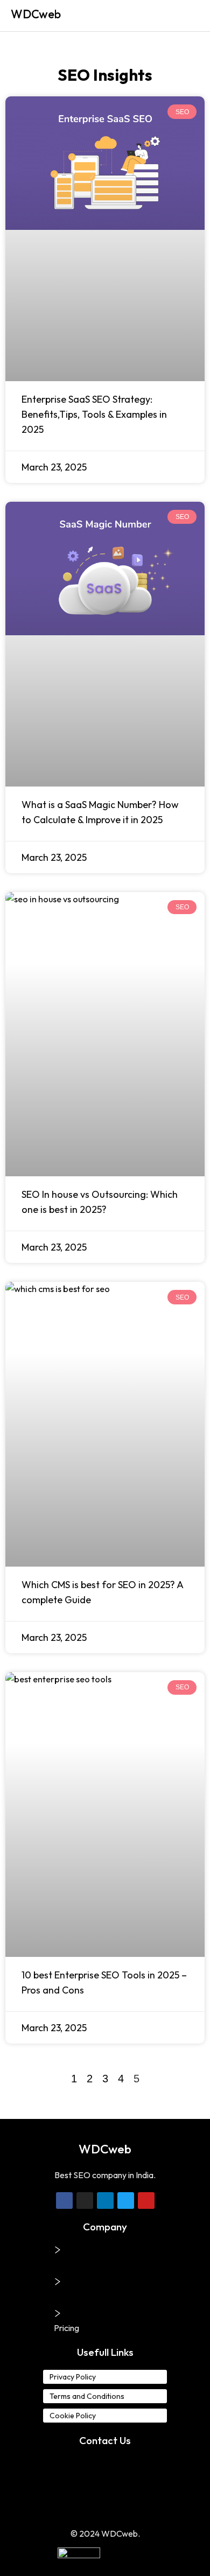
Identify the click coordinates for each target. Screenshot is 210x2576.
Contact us (74, 2296)
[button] (191, 16)
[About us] (58, 2250)
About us (71, 2264)
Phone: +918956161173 (105, 2463)
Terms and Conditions (87, 2396)
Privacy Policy (73, 2377)
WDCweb (36, 14)
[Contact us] (58, 2282)
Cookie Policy (73, 2416)
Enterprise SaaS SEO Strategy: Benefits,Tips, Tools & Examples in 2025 (94, 414)
